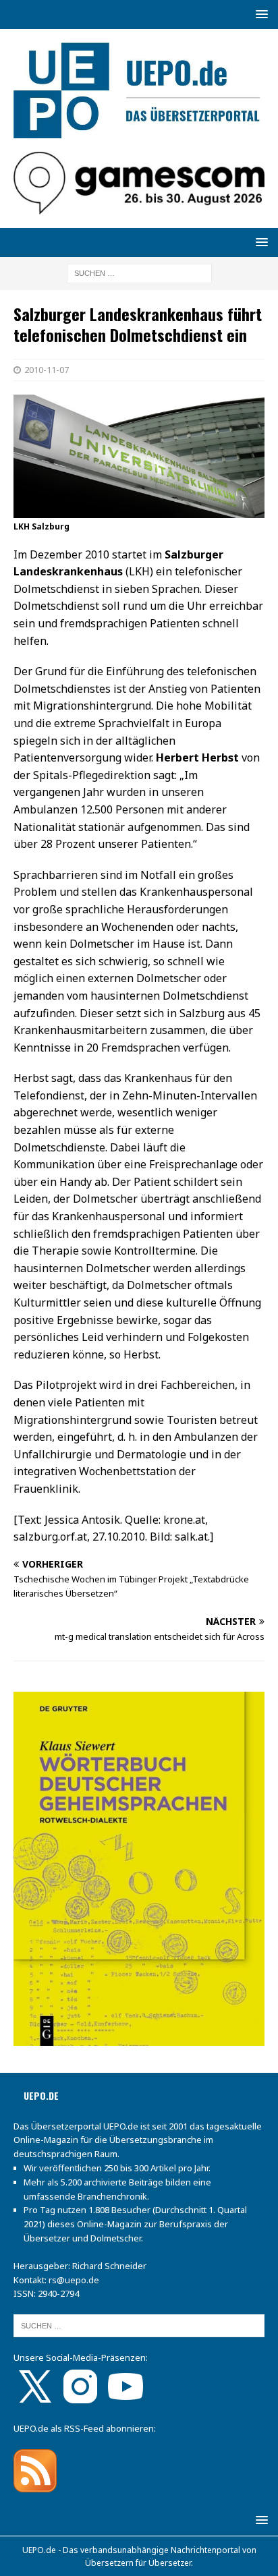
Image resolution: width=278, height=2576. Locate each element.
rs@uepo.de (74, 2280)
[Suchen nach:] (139, 272)
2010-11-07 (47, 370)
